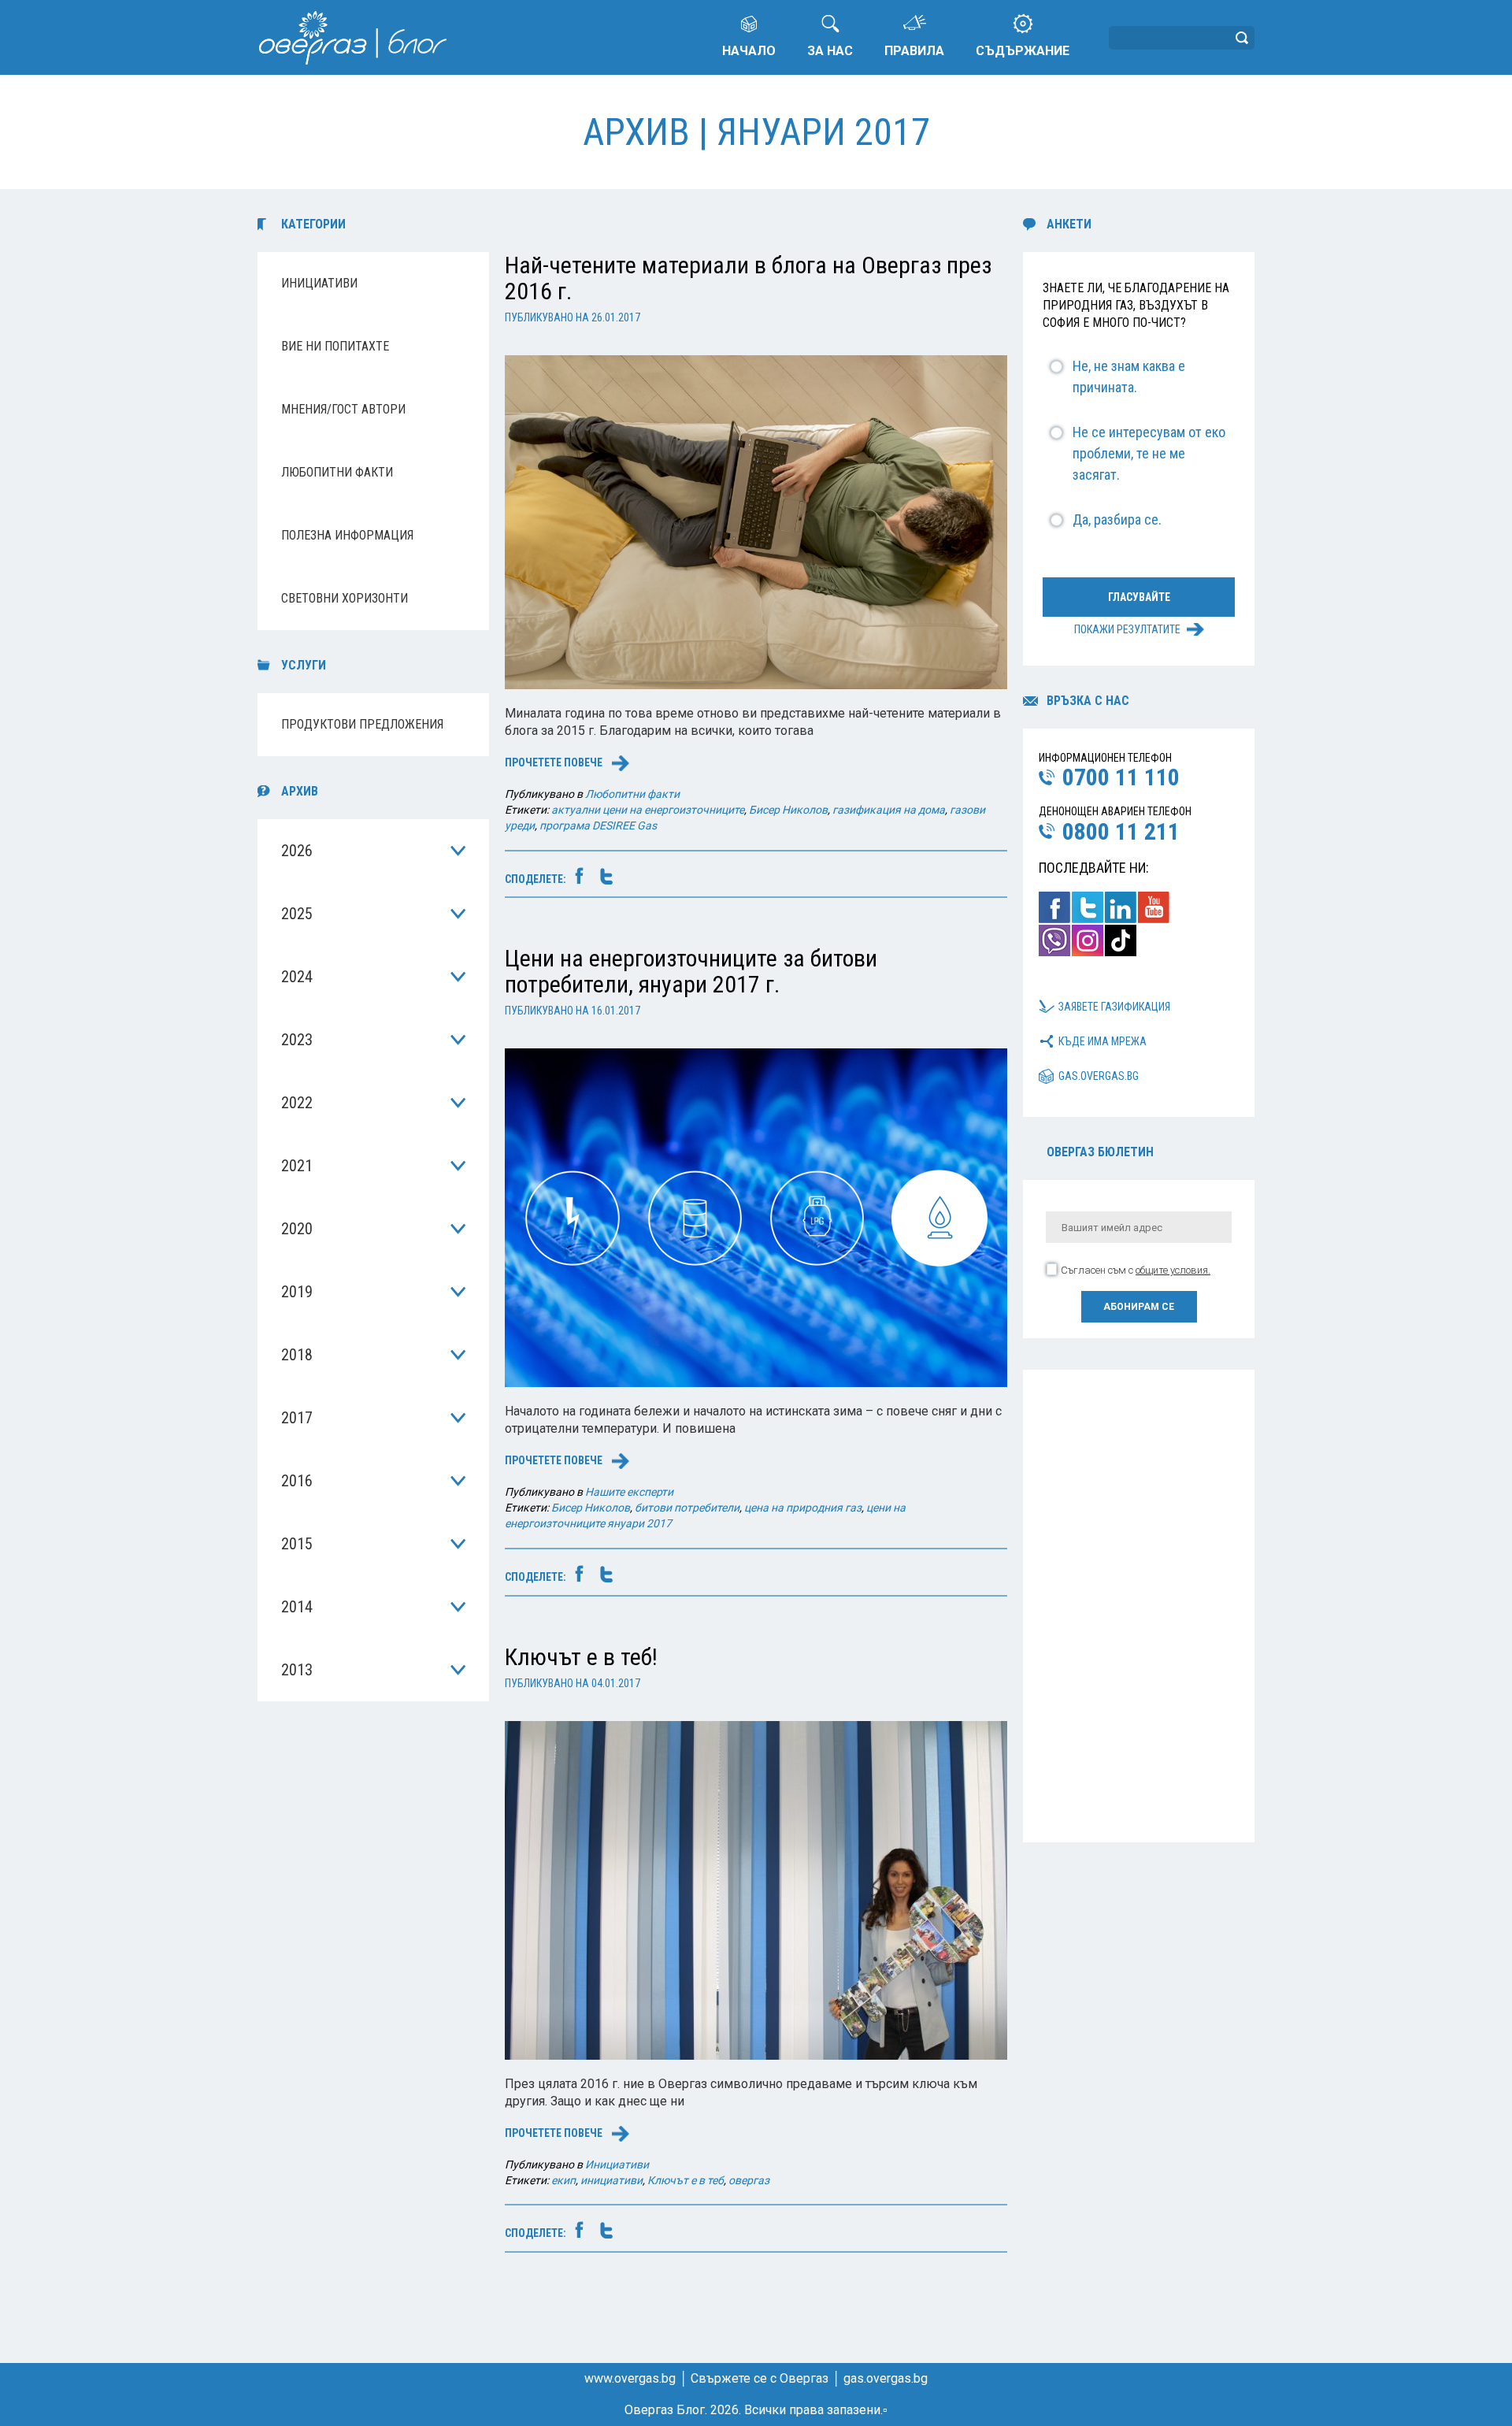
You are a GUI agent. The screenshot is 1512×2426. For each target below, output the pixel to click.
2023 (297, 1040)
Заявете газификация (1114, 1007)
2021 (297, 1166)
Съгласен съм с (1136, 1270)
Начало (749, 51)
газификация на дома (889, 810)
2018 (297, 1355)
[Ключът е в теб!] (756, 1889)
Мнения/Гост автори (343, 409)
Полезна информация (347, 535)
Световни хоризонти (345, 598)
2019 (297, 1292)
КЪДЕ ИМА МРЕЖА (1102, 1041)
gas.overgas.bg (1099, 1076)
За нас (830, 51)
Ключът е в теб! (581, 1657)
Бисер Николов (788, 810)
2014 (297, 1607)
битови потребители (687, 1508)
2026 (297, 851)
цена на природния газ (803, 1508)
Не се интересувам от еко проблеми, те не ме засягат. (1149, 453)
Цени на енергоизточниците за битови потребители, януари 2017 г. (691, 971)
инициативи (611, 2180)
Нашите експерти (629, 1492)
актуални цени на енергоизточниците (648, 810)
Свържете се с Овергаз (760, 2378)
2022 (297, 1103)
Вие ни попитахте (335, 346)
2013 (297, 1670)
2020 (297, 1229)
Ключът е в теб (686, 2180)
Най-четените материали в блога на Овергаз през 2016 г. (748, 278)
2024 (297, 977)
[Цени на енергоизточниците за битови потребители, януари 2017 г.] (756, 1217)
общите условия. (1173, 1270)
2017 (297, 1418)
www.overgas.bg (630, 2378)
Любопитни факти (337, 472)
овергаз (749, 2180)
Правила (914, 51)
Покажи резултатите (1127, 629)
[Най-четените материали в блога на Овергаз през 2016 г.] (756, 521)
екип (563, 2180)
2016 (297, 1481)
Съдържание (1023, 51)
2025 (297, 914)
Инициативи (319, 283)
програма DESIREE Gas (598, 825)
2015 (297, 1544)
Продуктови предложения (362, 724)
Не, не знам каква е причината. (1129, 377)
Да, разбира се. (1117, 519)
